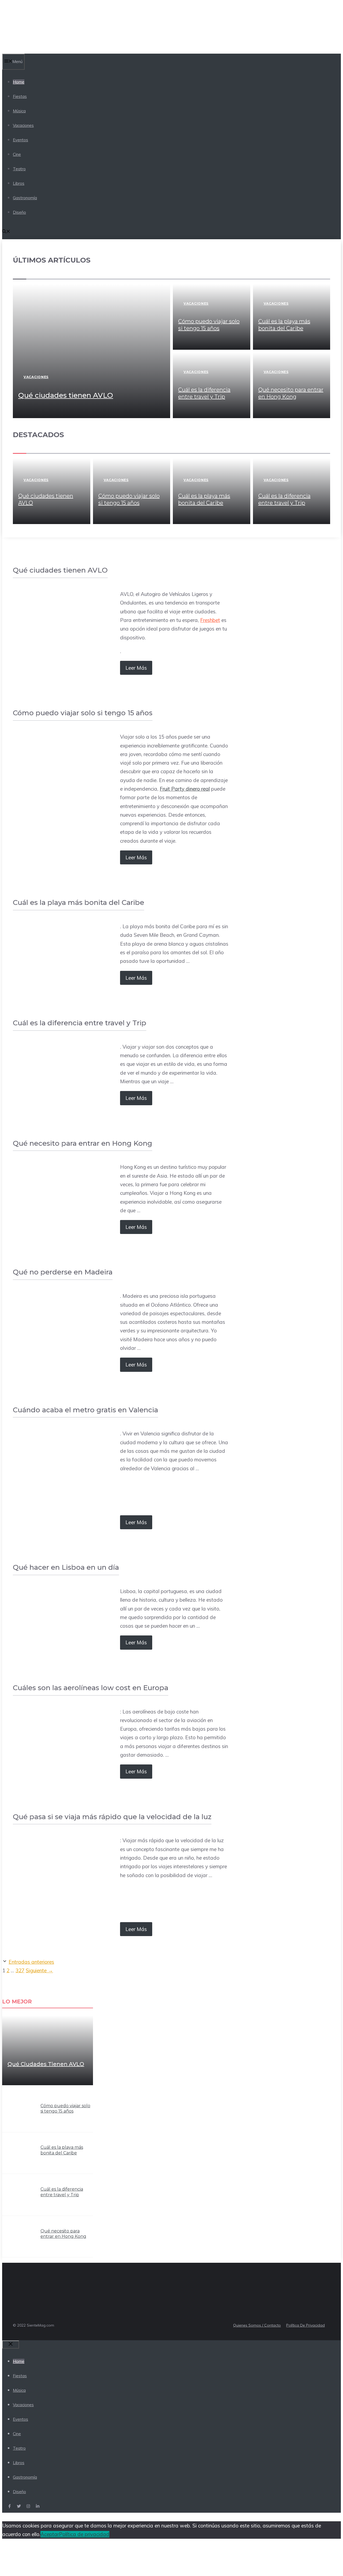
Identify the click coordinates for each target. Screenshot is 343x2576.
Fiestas (20, 96)
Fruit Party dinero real (185, 789)
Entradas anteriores (31, 1962)
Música (19, 111)
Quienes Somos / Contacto (257, 2325)
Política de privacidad (84, 2534)
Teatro (19, 169)
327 (20, 1970)
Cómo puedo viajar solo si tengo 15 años (65, 2109)
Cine (17, 154)
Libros (19, 183)
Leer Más (136, 668)
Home (19, 82)
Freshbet (210, 620)
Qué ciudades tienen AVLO (66, 395)
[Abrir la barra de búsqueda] (6, 232)
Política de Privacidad (305, 2325)
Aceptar (50, 2534)
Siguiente (39, 1970)
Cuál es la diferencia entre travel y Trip (62, 2192)
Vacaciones (23, 125)
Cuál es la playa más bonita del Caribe (62, 2150)
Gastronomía (25, 198)
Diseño (19, 212)
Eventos (20, 140)
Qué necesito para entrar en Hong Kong (63, 2234)
